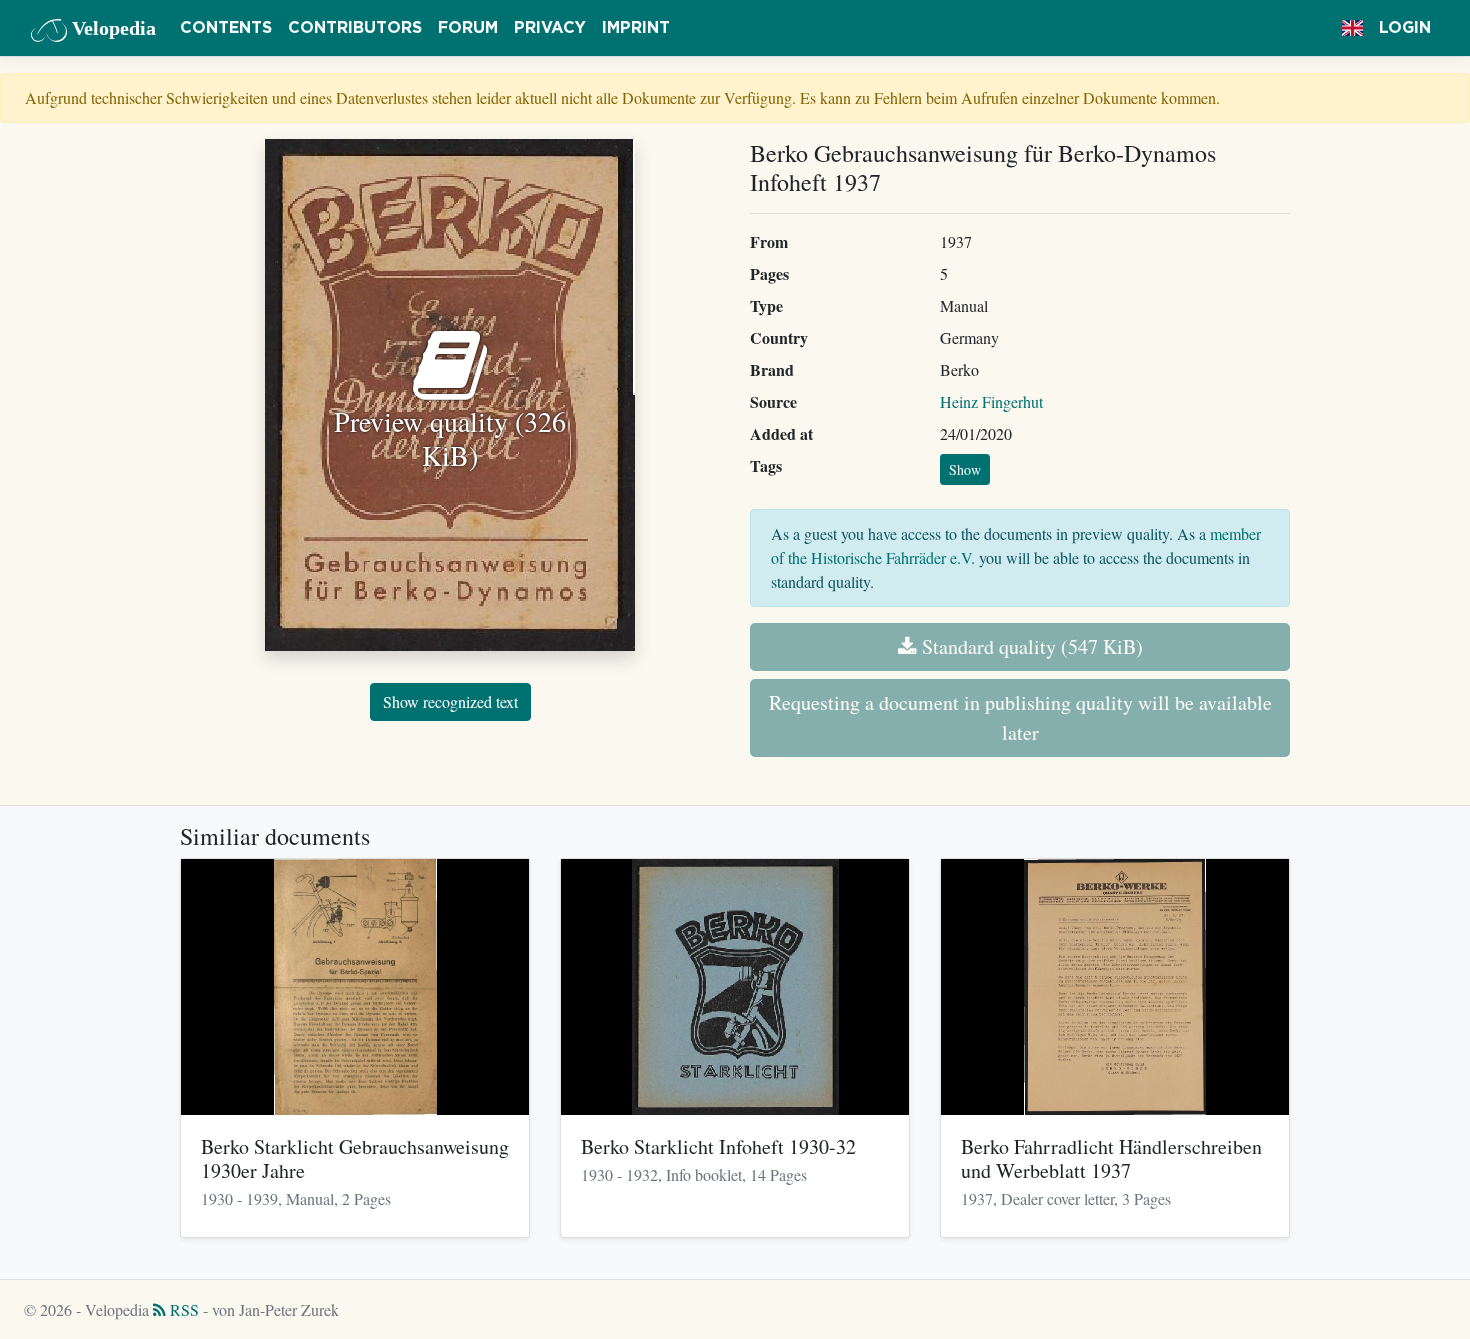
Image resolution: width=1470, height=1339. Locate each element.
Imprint (636, 28)
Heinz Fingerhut (991, 401)
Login (1405, 28)
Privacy (550, 28)
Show (965, 469)
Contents (226, 28)
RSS (182, 1309)
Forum (468, 28)
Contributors (355, 28)
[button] (1352, 28)
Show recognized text (450, 701)
